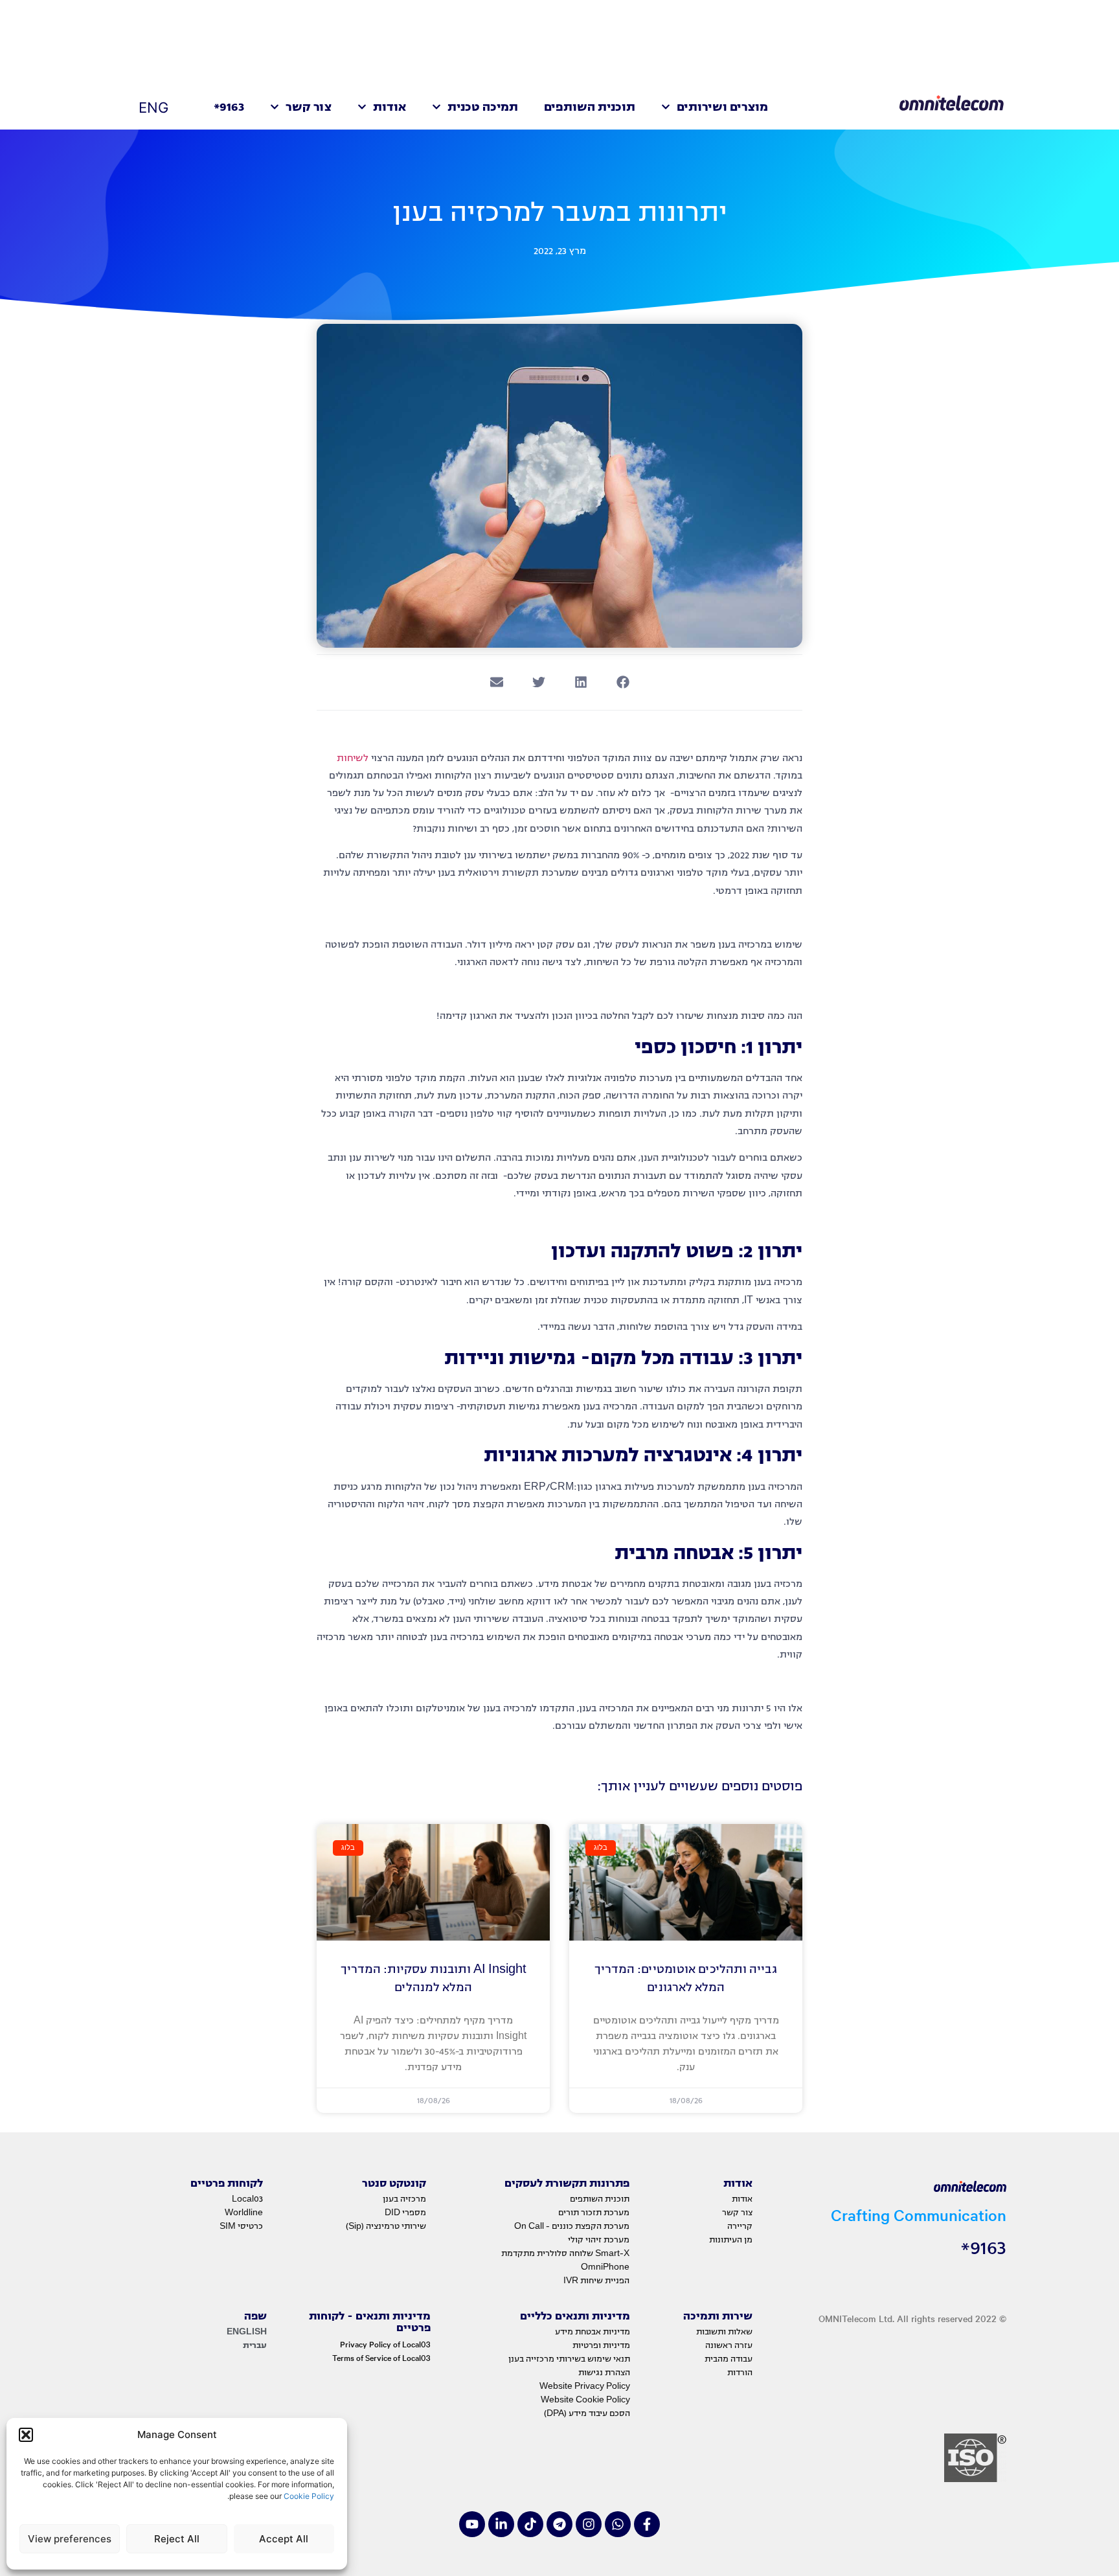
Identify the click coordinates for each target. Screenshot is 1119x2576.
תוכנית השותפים (590, 107)
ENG (153, 108)
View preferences (70, 2539)
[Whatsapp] (618, 2524)
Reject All (177, 2539)
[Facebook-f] (647, 2524)
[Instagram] (589, 2524)
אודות (390, 107)
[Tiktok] (530, 2524)
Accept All (284, 2539)
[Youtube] (472, 2524)
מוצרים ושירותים (722, 107)
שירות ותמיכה (718, 2316)
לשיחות (353, 758)
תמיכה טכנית (483, 107)
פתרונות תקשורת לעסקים (567, 2183)
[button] (26, 2435)
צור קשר (309, 107)
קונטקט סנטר (394, 2183)
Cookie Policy (308, 2496)
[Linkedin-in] (501, 2524)
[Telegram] (559, 2524)
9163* (229, 107)
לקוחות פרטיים (227, 2183)
